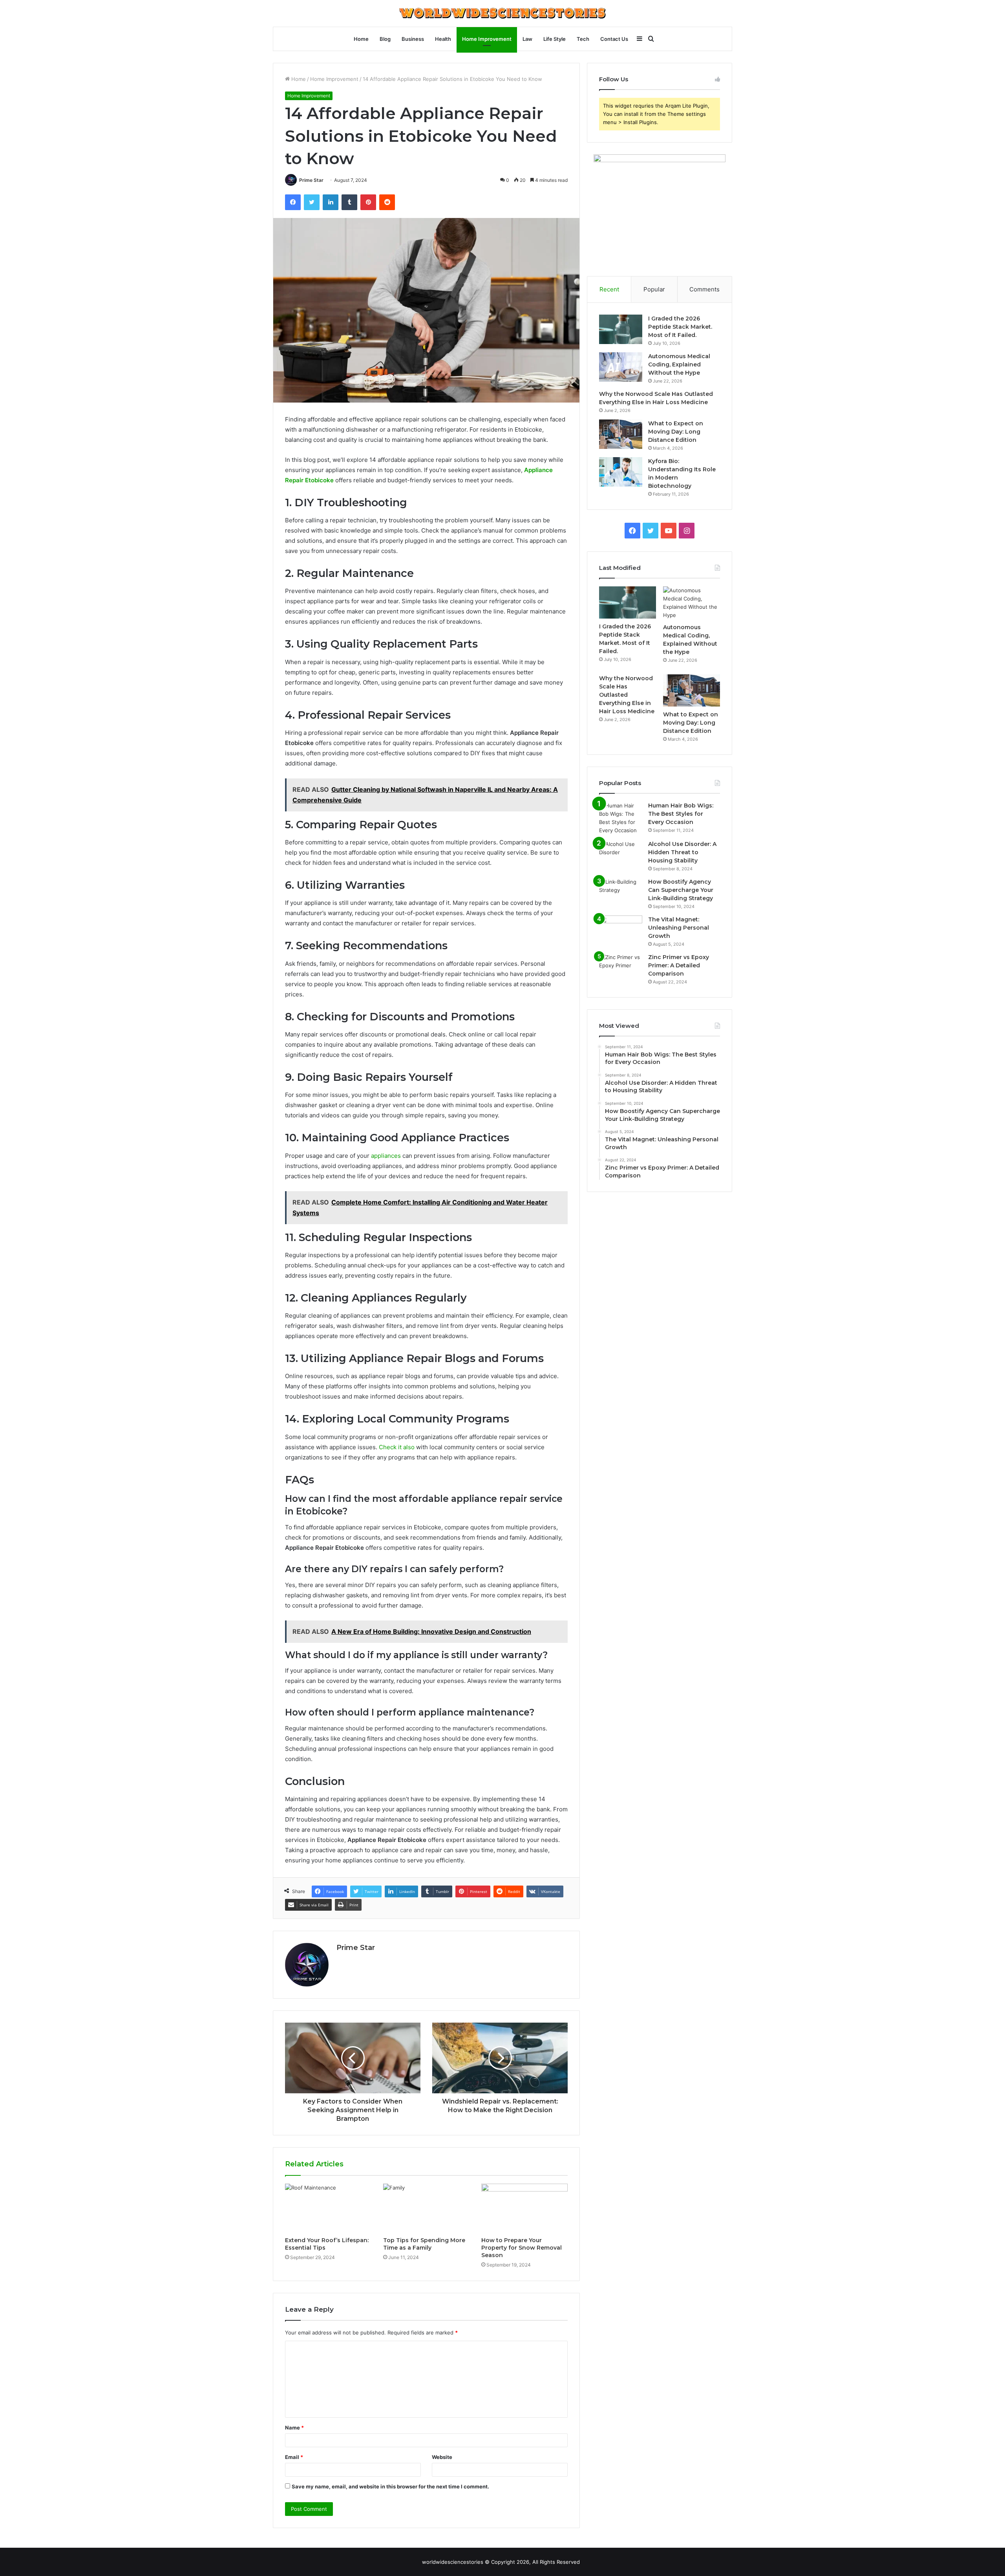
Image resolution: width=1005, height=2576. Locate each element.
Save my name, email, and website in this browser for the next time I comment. (390, 2486)
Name (294, 2428)
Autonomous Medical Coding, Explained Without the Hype (679, 364)
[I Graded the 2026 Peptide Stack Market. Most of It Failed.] (621, 329)
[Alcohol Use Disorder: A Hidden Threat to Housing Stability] (621, 855)
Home (361, 39)
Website (442, 2457)
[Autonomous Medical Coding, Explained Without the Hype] (621, 367)
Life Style (555, 39)
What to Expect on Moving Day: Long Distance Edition (676, 432)
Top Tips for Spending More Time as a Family (424, 2244)
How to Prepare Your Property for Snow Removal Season (522, 2248)
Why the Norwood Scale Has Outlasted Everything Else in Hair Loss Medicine (627, 695)
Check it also (397, 1447)
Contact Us (614, 39)
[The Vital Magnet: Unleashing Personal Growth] (621, 930)
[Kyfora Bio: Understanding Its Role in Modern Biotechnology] (621, 472)
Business (413, 39)
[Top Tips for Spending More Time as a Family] (426, 2208)
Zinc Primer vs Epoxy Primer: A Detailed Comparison (679, 965)
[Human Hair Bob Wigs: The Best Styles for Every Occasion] (621, 818)
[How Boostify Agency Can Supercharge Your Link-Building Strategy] (621, 893)
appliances (386, 1156)
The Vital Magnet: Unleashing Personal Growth (679, 928)
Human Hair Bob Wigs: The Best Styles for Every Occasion (681, 814)
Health (443, 39)
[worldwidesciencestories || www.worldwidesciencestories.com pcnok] (502, 13)
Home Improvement (487, 39)
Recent (609, 289)
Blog (385, 39)
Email (294, 2457)
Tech (583, 39)
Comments (704, 289)
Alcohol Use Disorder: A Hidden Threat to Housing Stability (682, 852)
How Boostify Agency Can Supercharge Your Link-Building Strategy (681, 890)
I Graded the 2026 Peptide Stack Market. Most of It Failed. (680, 327)
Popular (654, 289)
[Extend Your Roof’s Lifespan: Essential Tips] (328, 2208)
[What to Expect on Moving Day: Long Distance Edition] (621, 434)
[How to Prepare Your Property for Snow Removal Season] (524, 2208)
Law (527, 39)
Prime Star (311, 180)
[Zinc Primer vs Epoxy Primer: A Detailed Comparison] (621, 968)
